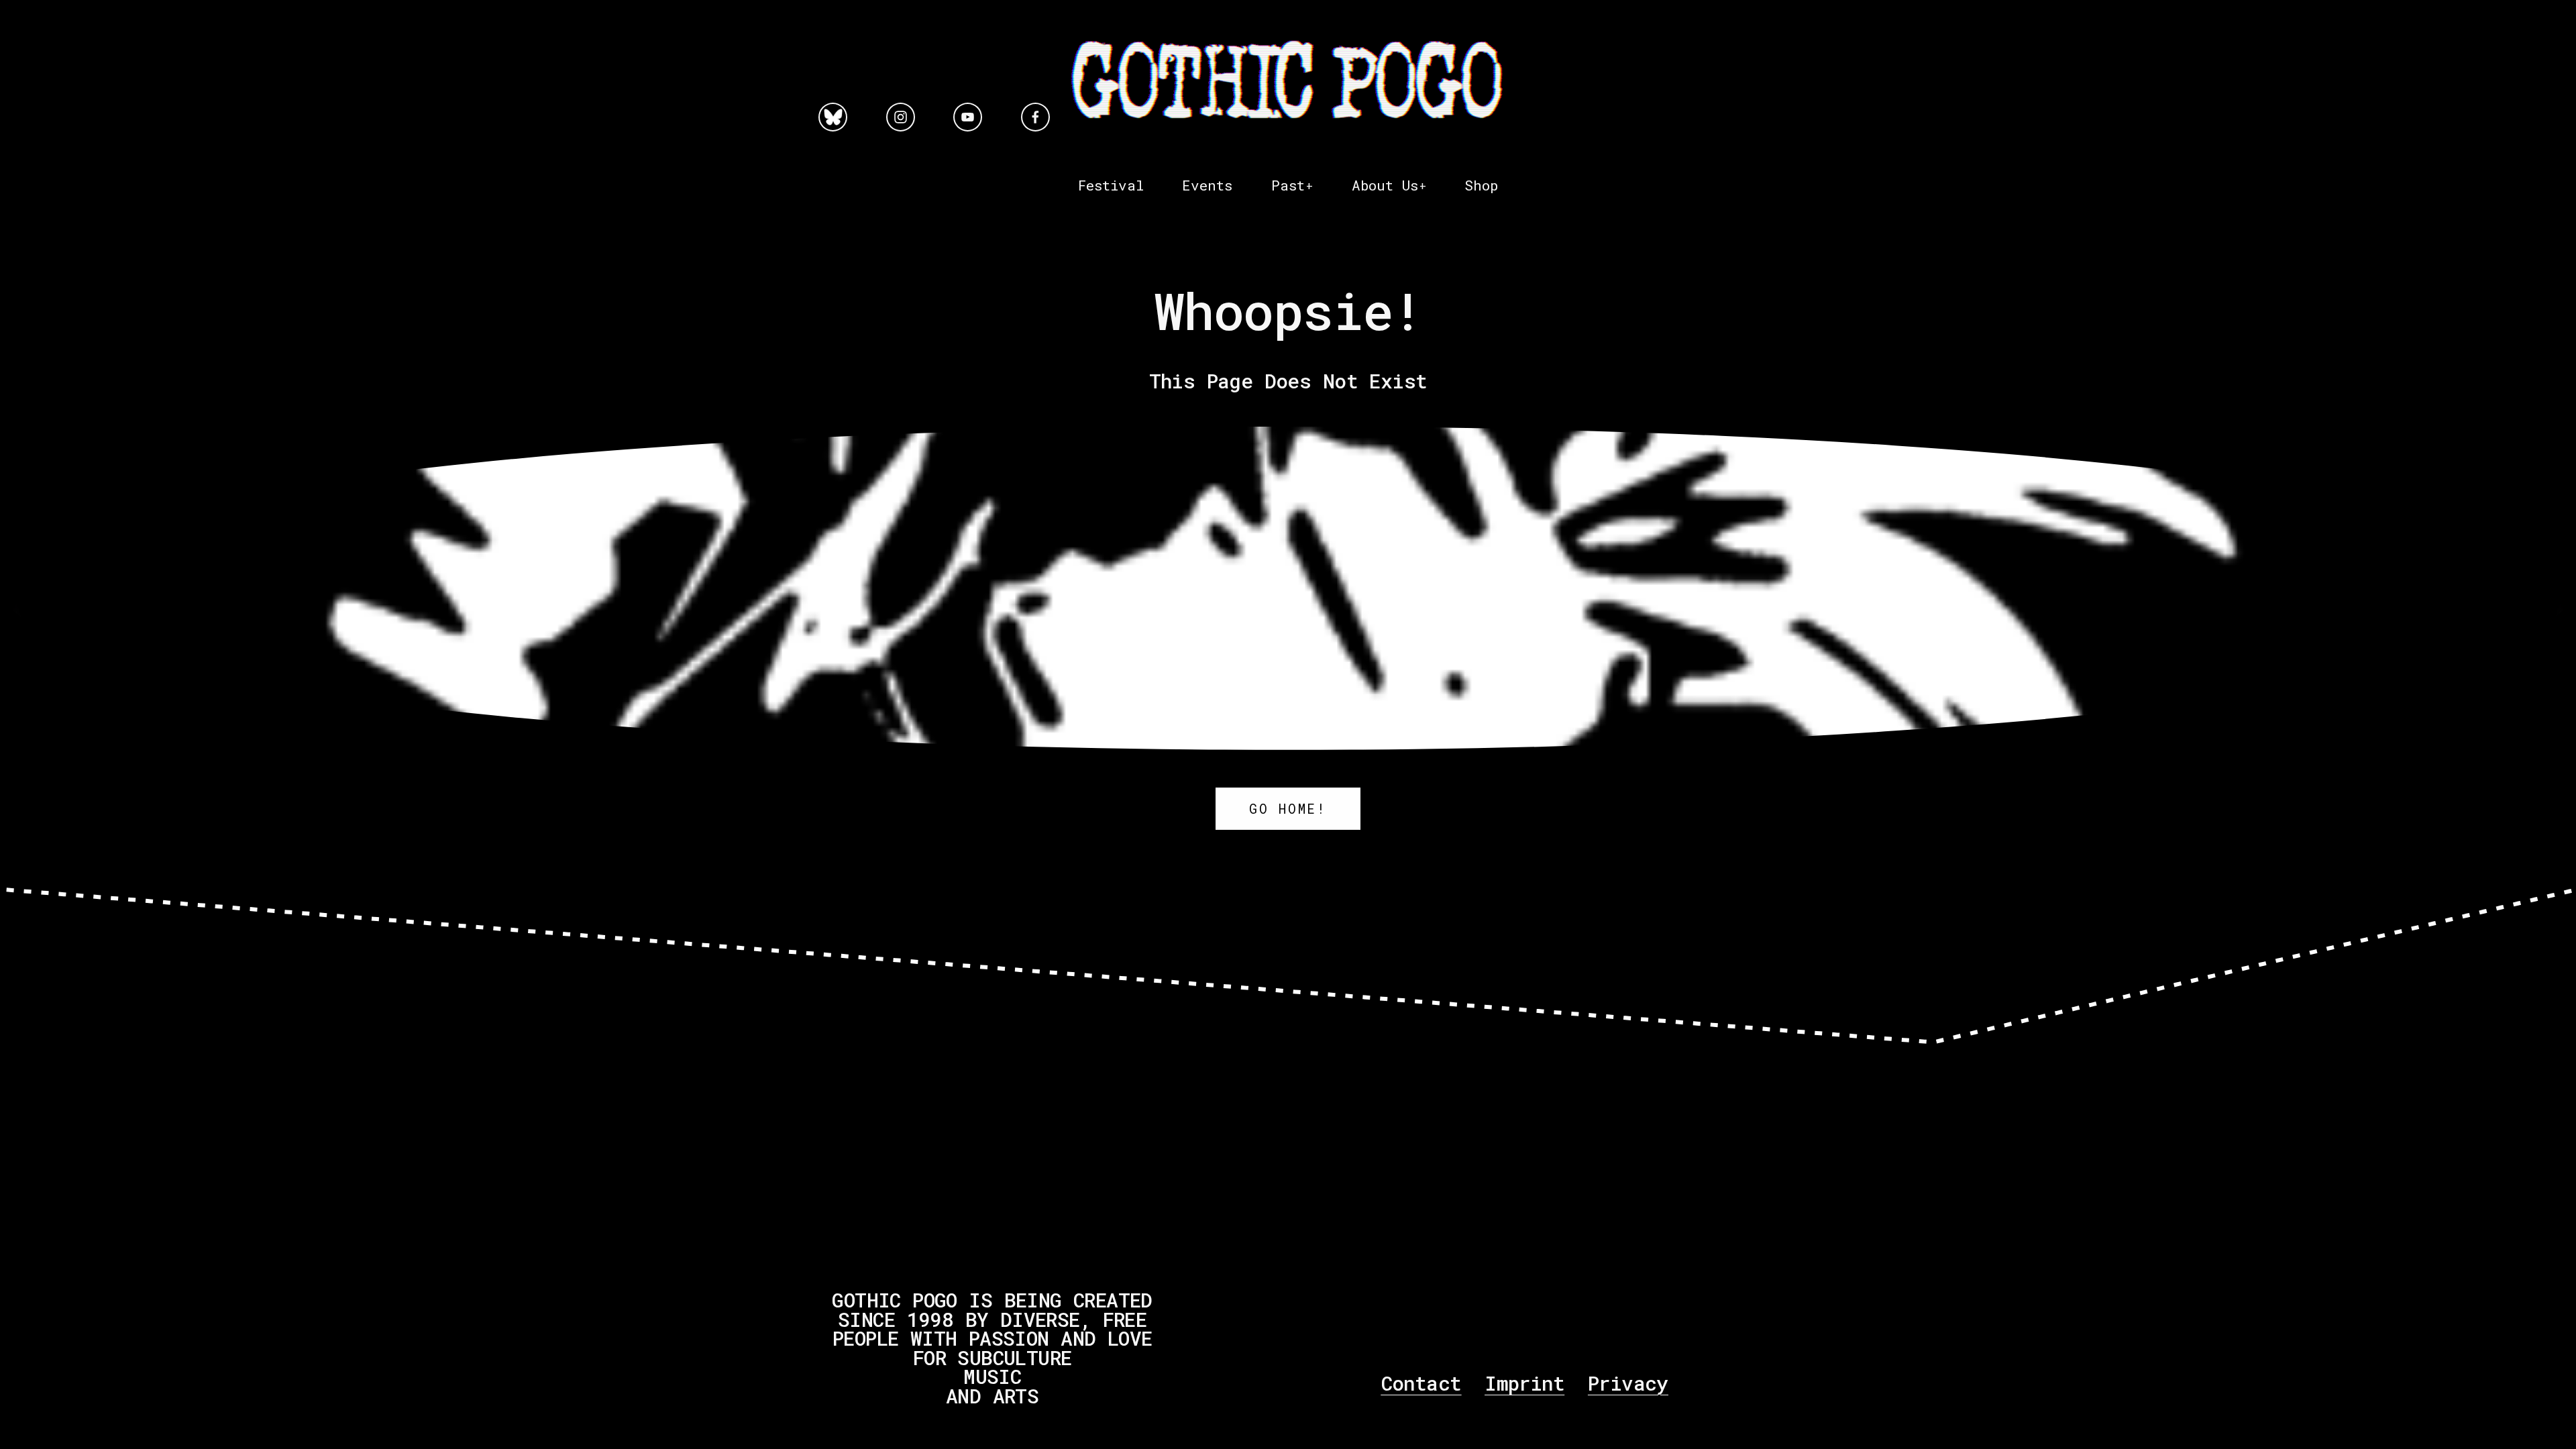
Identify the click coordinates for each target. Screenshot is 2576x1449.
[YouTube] (968, 117)
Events (1207, 185)
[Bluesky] (833, 117)
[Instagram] (901, 117)
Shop (1481, 185)
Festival (1111, 185)
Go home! (1288, 809)
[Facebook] (1035, 117)
